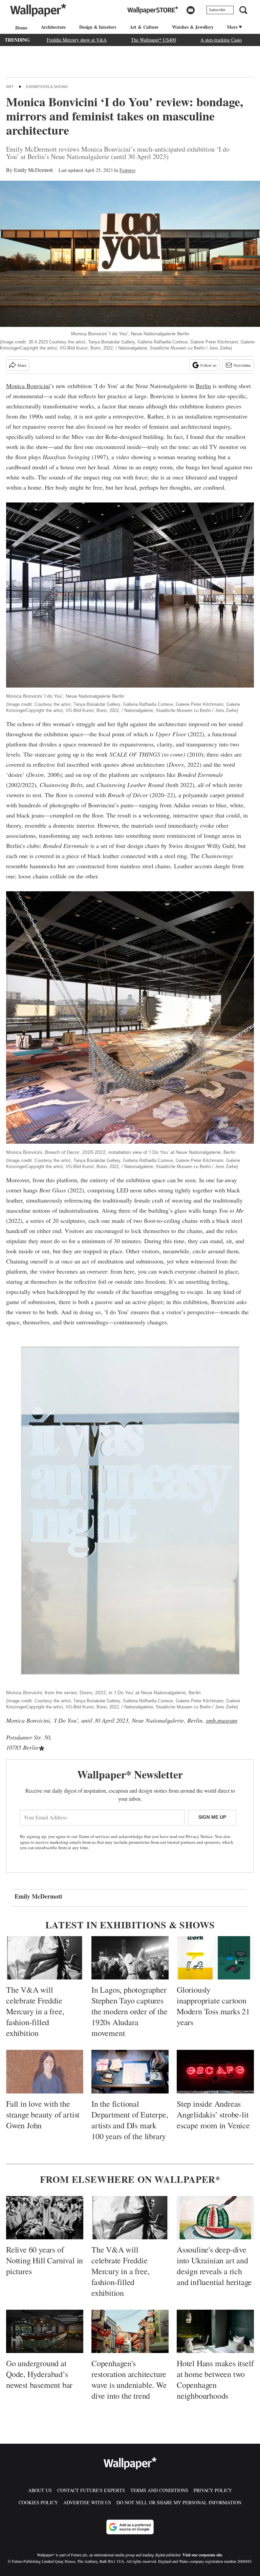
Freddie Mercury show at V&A (77, 40)
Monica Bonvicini (28, 386)
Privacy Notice (199, 1836)
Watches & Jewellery (193, 27)
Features (127, 170)
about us (40, 2490)
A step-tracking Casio (221, 40)
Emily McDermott (33, 170)
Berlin (203, 386)
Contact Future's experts (91, 2490)
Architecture (53, 27)
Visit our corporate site (202, 2555)
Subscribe (217, 10)
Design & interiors (97, 27)
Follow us (209, 365)
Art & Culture (144, 27)
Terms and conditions (159, 2490)
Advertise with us (87, 2502)
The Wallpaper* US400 (154, 40)
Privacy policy (213, 2490)
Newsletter (242, 365)
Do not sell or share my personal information (179, 2502)
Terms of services (95, 1836)
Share (22, 365)
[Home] (20, 28)
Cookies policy (38, 2502)
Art (10, 87)
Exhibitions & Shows (47, 87)
